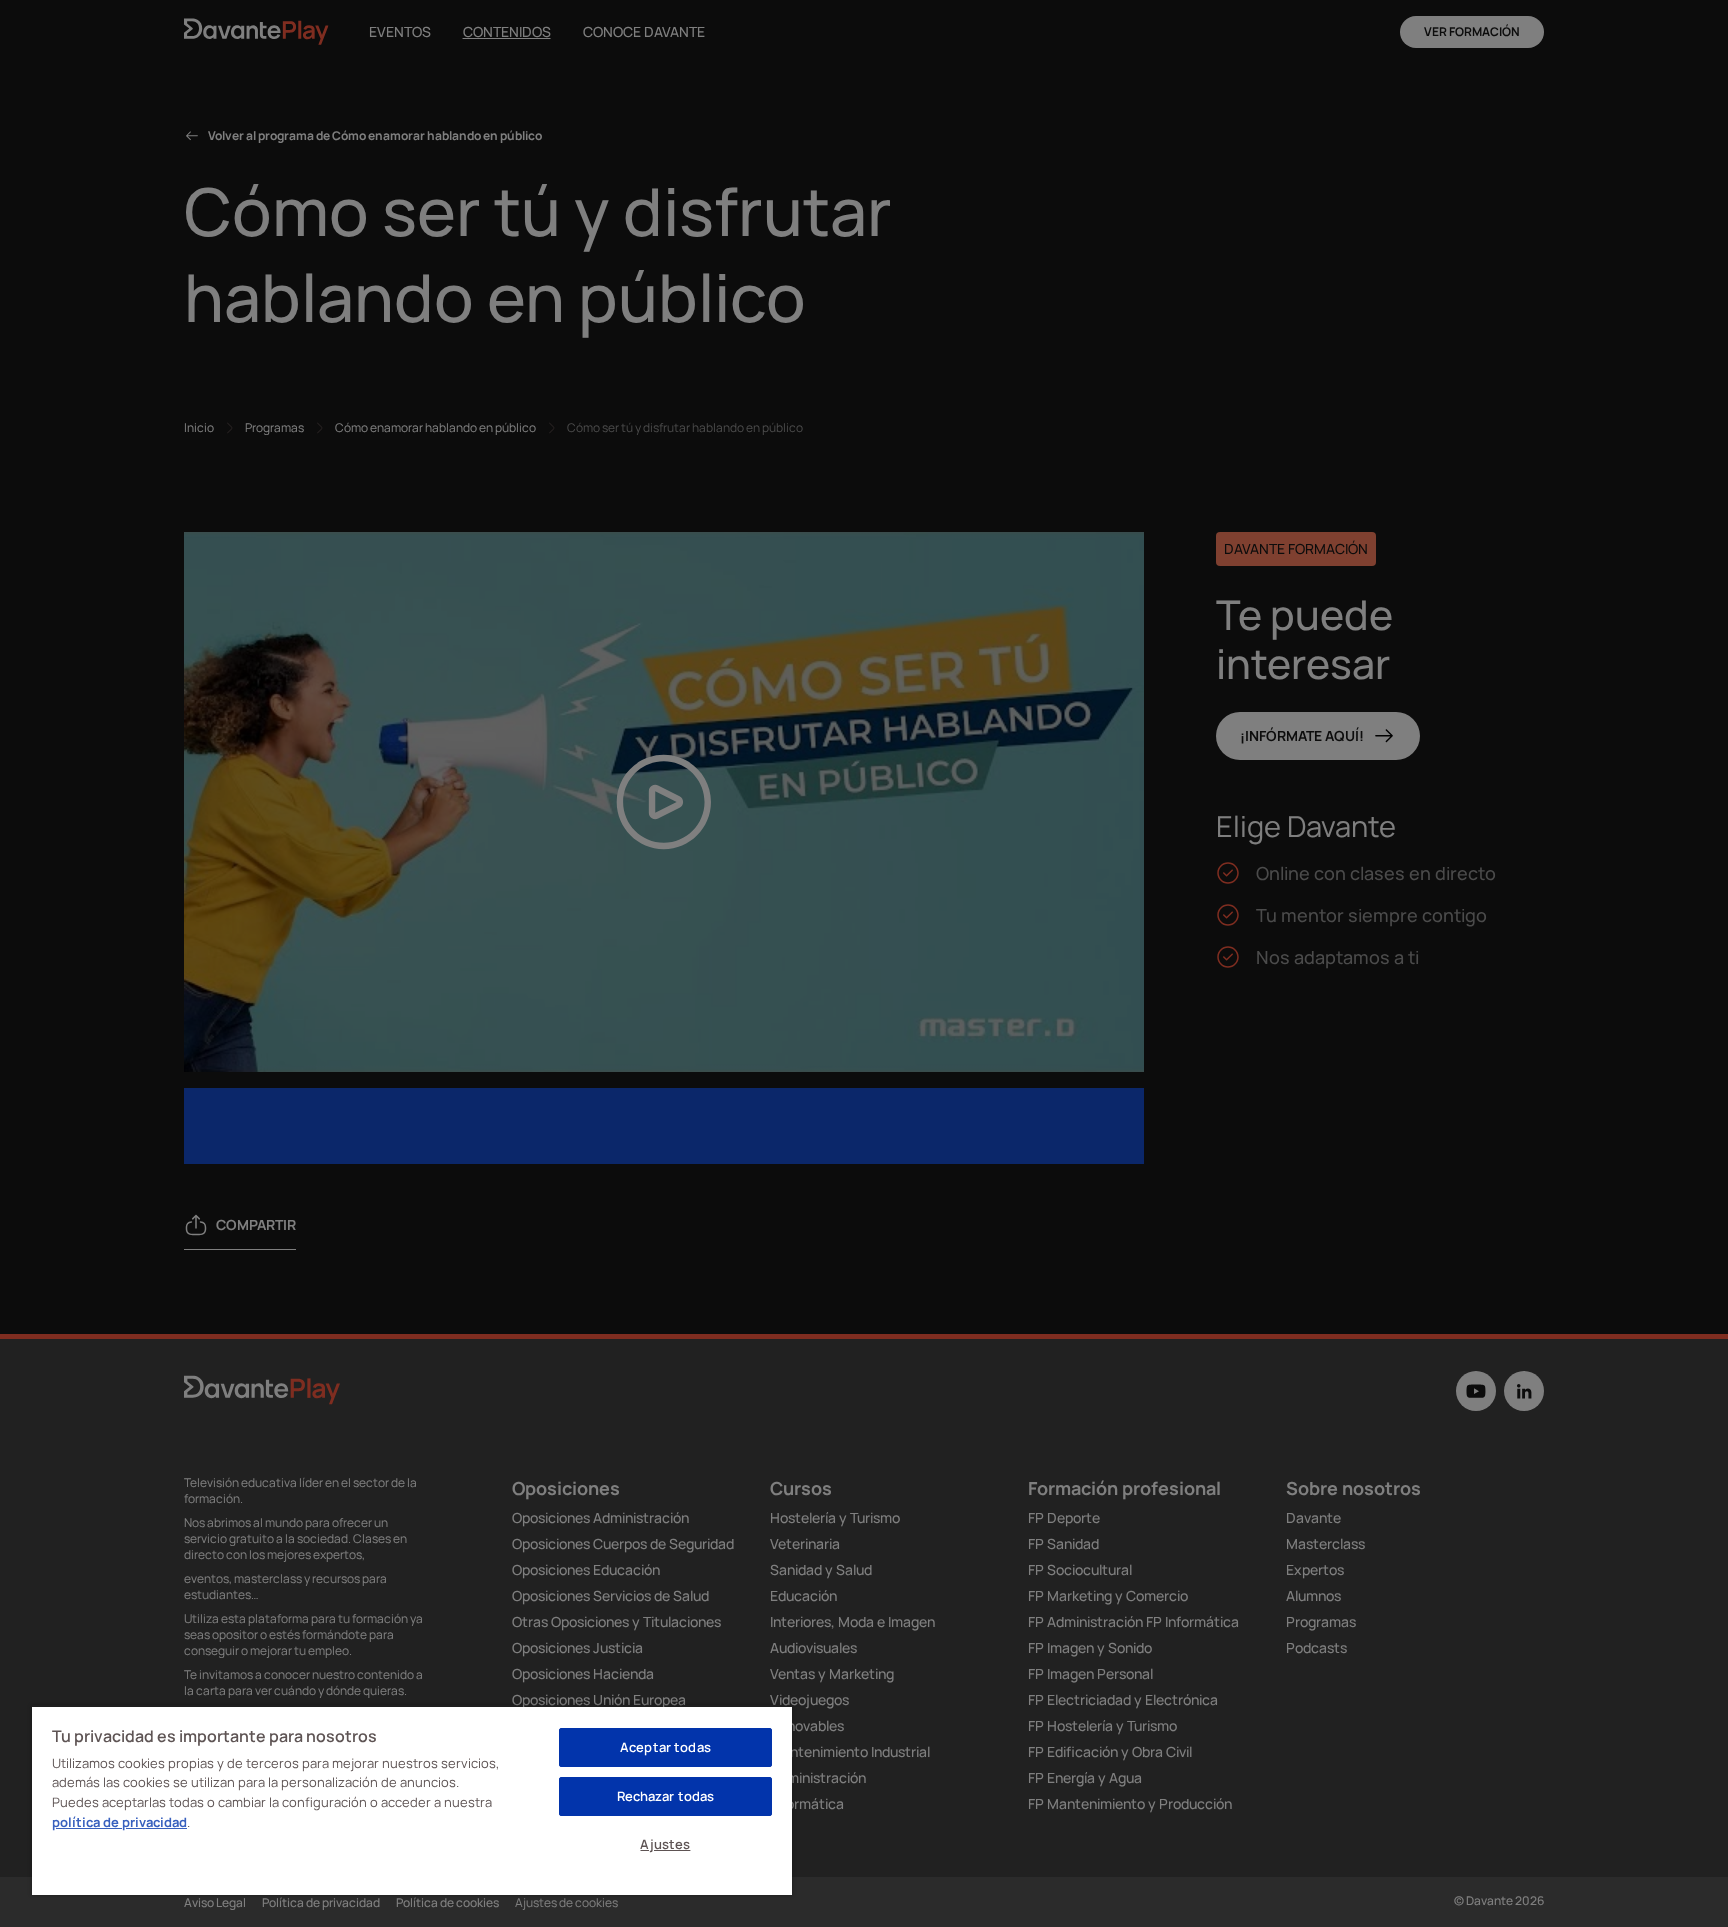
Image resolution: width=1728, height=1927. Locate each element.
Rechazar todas (666, 1796)
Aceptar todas (665, 1747)
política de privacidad (119, 1822)
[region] (412, 1800)
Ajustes (665, 1844)
